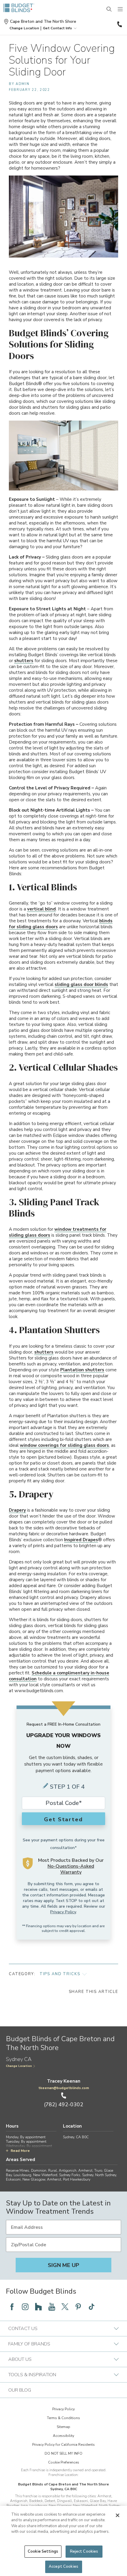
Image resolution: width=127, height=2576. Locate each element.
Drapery (17, 1510)
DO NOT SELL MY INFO (63, 2453)
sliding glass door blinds (81, 984)
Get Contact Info (57, 28)
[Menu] (121, 9)
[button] (24, 28)
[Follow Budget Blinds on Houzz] (38, 2307)
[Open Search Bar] (109, 9)
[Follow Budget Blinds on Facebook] (12, 2307)
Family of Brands (29, 2344)
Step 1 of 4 (67, 1787)
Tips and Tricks (60, 1974)
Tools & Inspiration (32, 2375)
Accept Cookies (63, 2567)
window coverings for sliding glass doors (64, 1445)
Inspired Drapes (81, 1540)
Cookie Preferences (64, 2462)
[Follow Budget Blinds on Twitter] (65, 2307)
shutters (24, 661)
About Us (20, 2359)
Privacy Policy (63, 1912)
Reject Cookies (84, 2551)
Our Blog (20, 2390)
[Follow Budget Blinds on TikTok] (92, 2307)
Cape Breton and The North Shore (43, 22)
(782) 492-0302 (119, 24)
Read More (20, 2151)
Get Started (63, 1819)
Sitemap (63, 2427)
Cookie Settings (43, 2551)
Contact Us (23, 2329)
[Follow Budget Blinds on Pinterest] (78, 2307)
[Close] (118, 2515)
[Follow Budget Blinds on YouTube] (52, 2307)
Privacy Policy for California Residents (63, 2445)
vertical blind (41, 909)
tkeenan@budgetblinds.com (64, 2088)
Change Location (19, 2066)
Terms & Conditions (63, 2418)
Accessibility (63, 2436)
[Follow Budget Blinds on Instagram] (25, 2307)
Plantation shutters (82, 1370)
